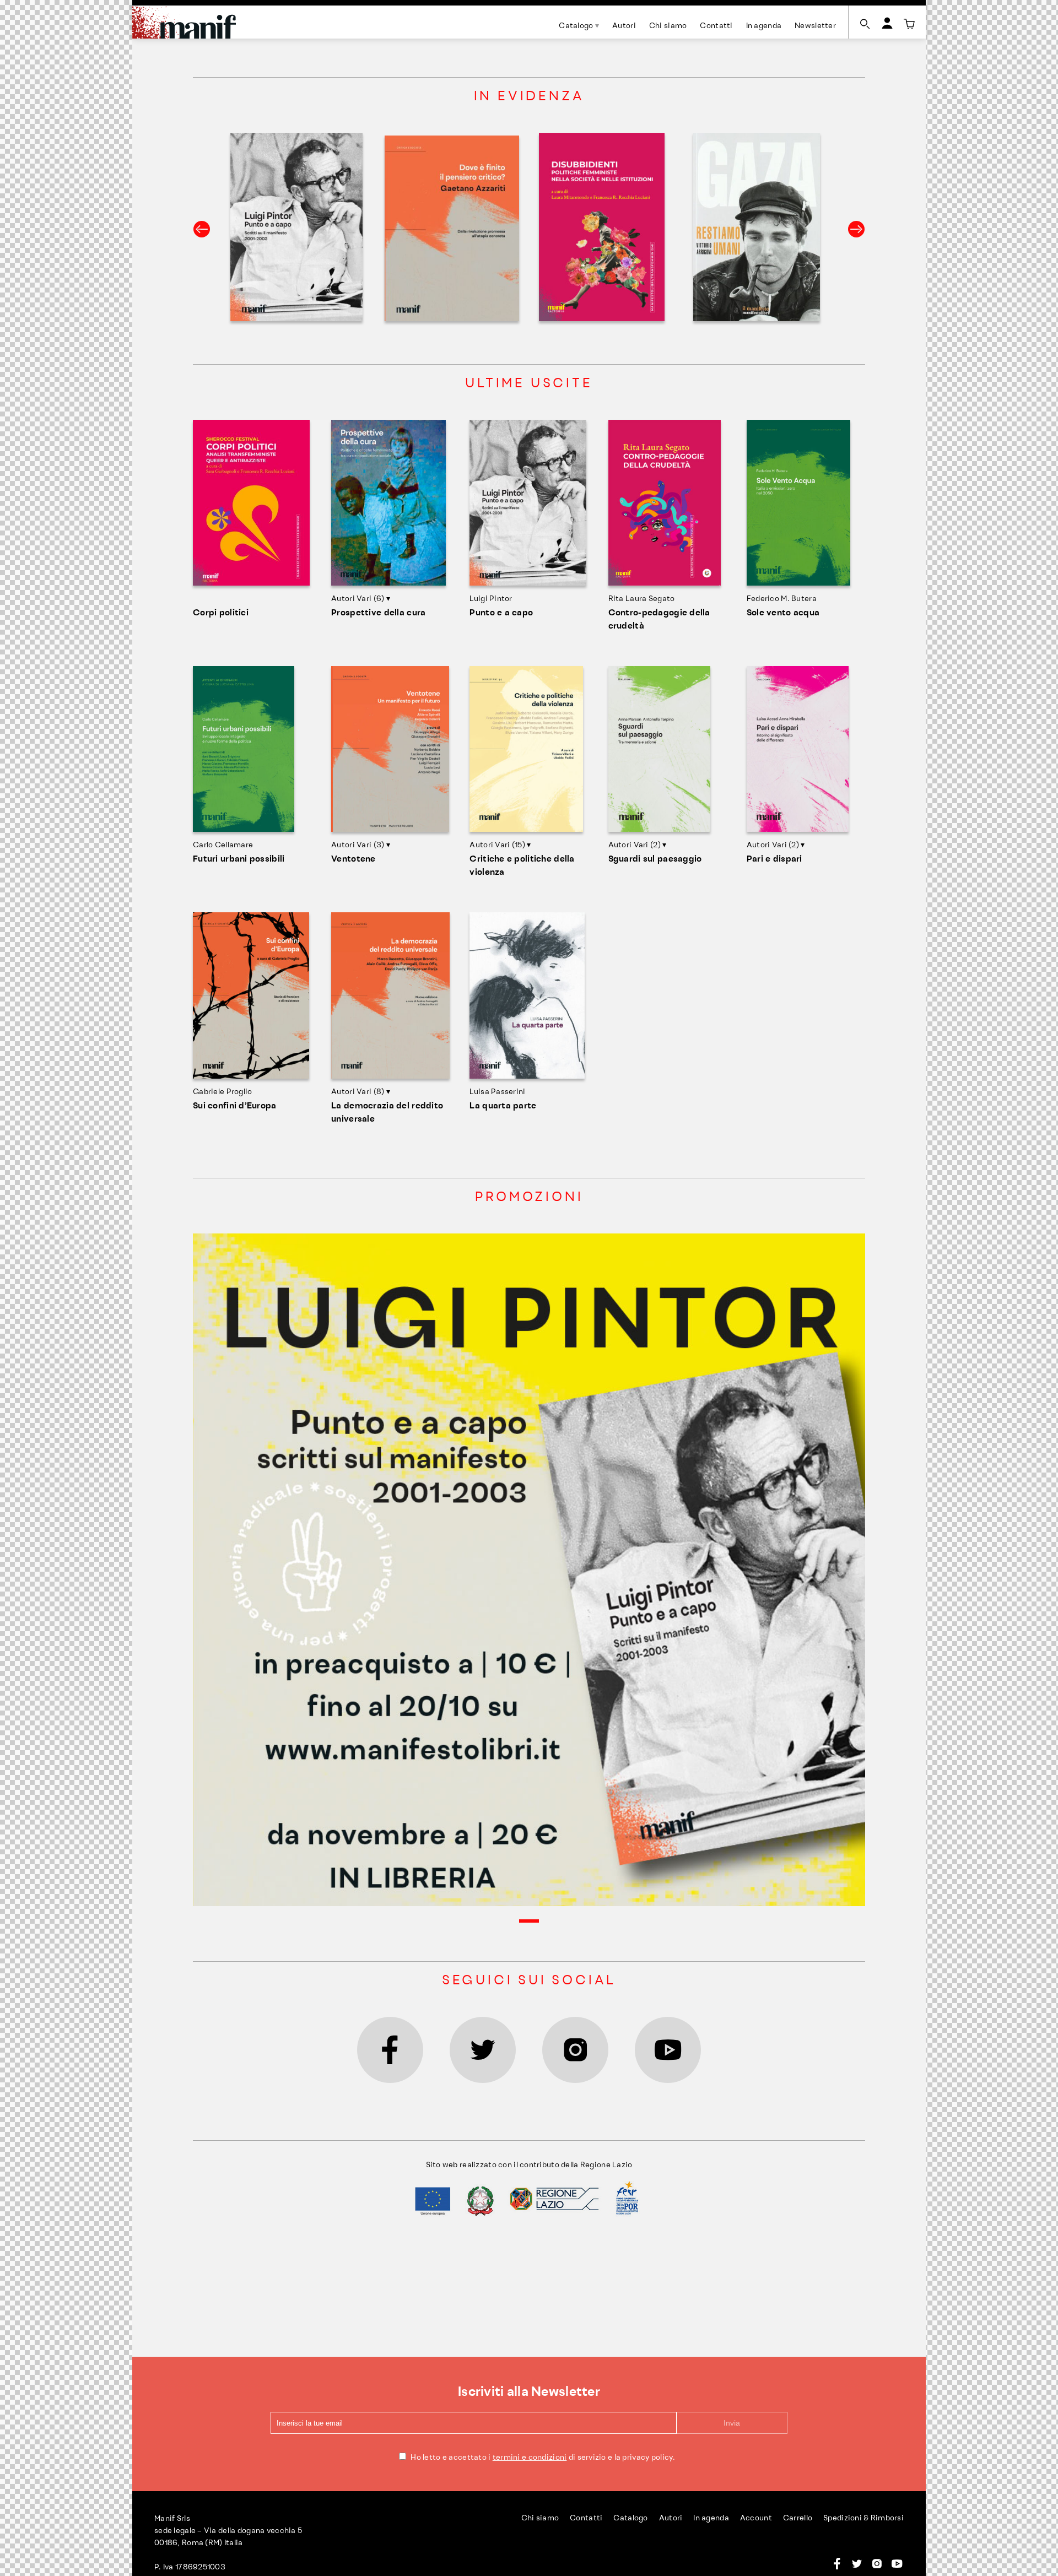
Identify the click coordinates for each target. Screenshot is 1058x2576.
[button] (529, 1921)
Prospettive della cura (378, 613)
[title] (909, 24)
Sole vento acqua (783, 613)
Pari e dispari (774, 859)
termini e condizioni (530, 2458)
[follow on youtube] (668, 2050)
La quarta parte (503, 1106)
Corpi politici (221, 613)
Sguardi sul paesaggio (655, 859)
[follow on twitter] (483, 2050)
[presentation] (202, 229)
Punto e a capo (501, 613)
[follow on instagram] (575, 2050)
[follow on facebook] (390, 2050)
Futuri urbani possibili (239, 859)
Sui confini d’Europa (235, 1106)
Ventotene (353, 859)
